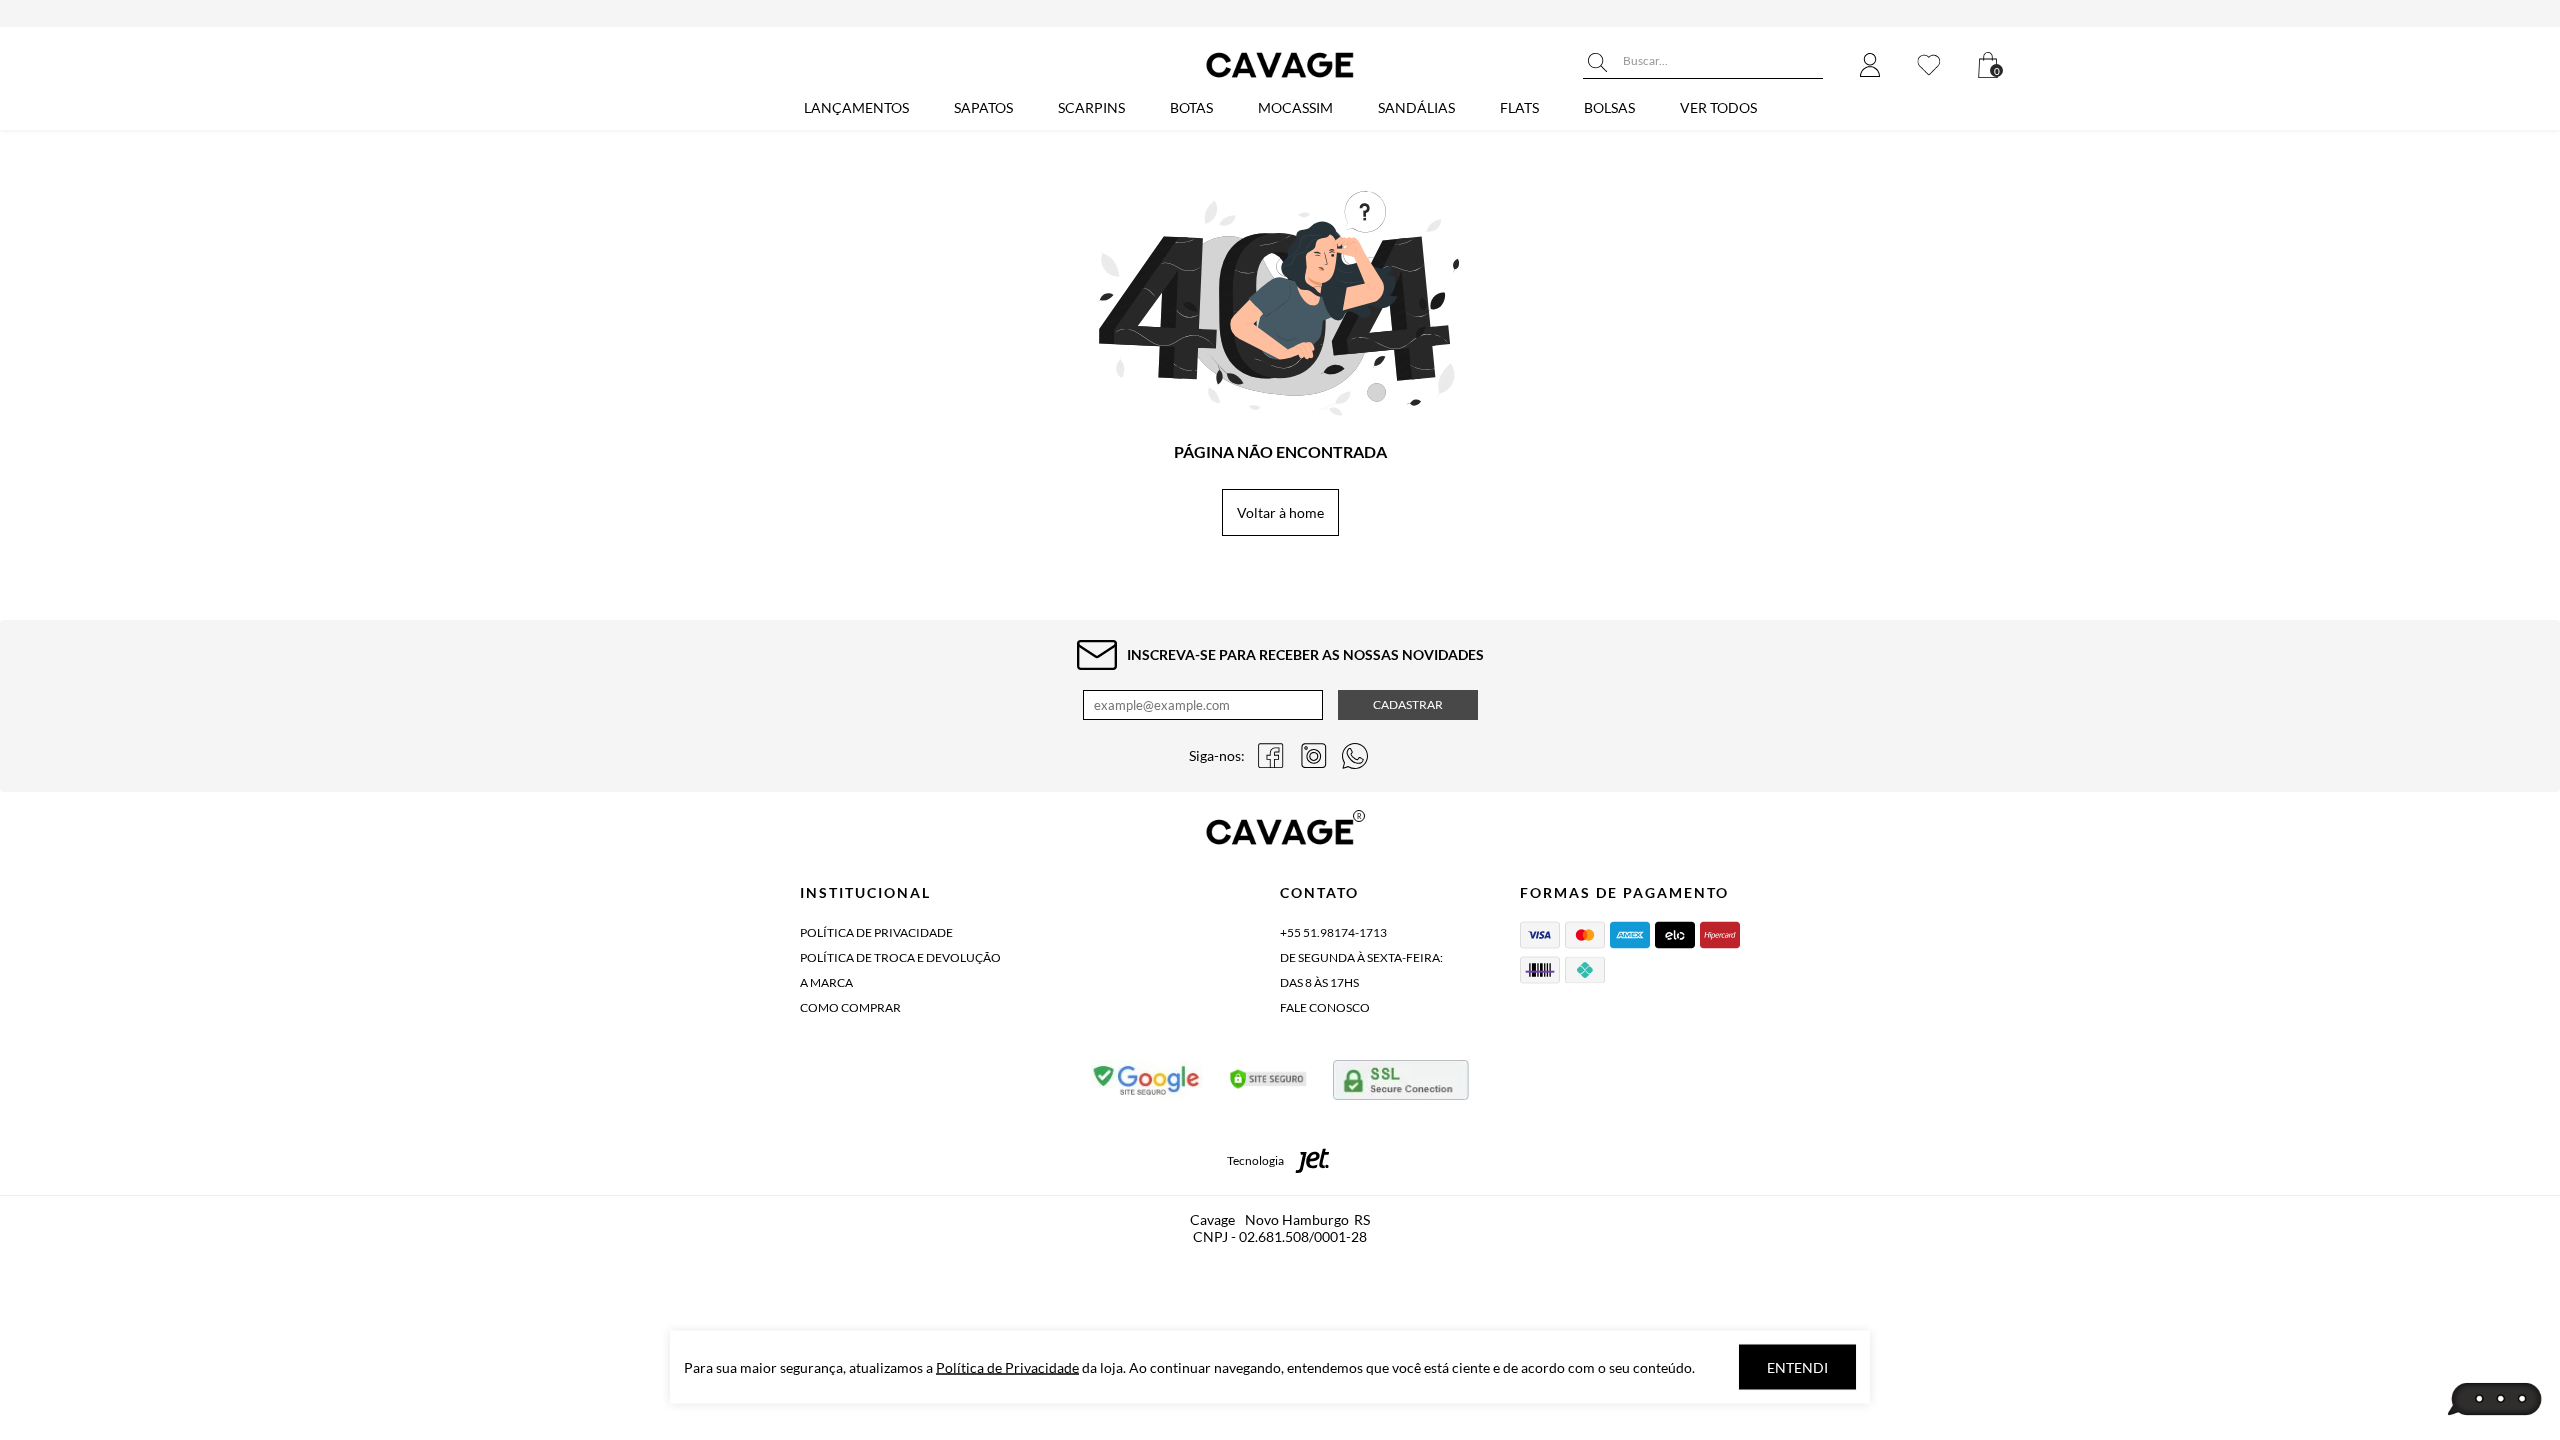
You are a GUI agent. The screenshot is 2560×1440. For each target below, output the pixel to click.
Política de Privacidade (876, 932)
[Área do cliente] (1870, 66)
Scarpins (1091, 107)
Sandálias (1416, 107)
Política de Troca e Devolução (900, 957)
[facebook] (1271, 756)
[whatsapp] (1355, 756)
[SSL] (1401, 1084)
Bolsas (1609, 107)
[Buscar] (1598, 63)
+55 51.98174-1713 (1333, 932)
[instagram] (1313, 756)
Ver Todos (1718, 107)
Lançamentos (856, 107)
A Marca (826, 982)
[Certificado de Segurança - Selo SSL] (1268, 1084)
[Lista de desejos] (1929, 66)
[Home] (1280, 77)
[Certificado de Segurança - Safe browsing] (1147, 1084)
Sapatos (983, 107)
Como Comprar (850, 1007)
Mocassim (1295, 107)
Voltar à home (1280, 512)
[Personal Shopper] (2495, 1400)
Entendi (1797, 1367)
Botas (1191, 107)
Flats (1519, 107)
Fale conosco (1325, 1007)
